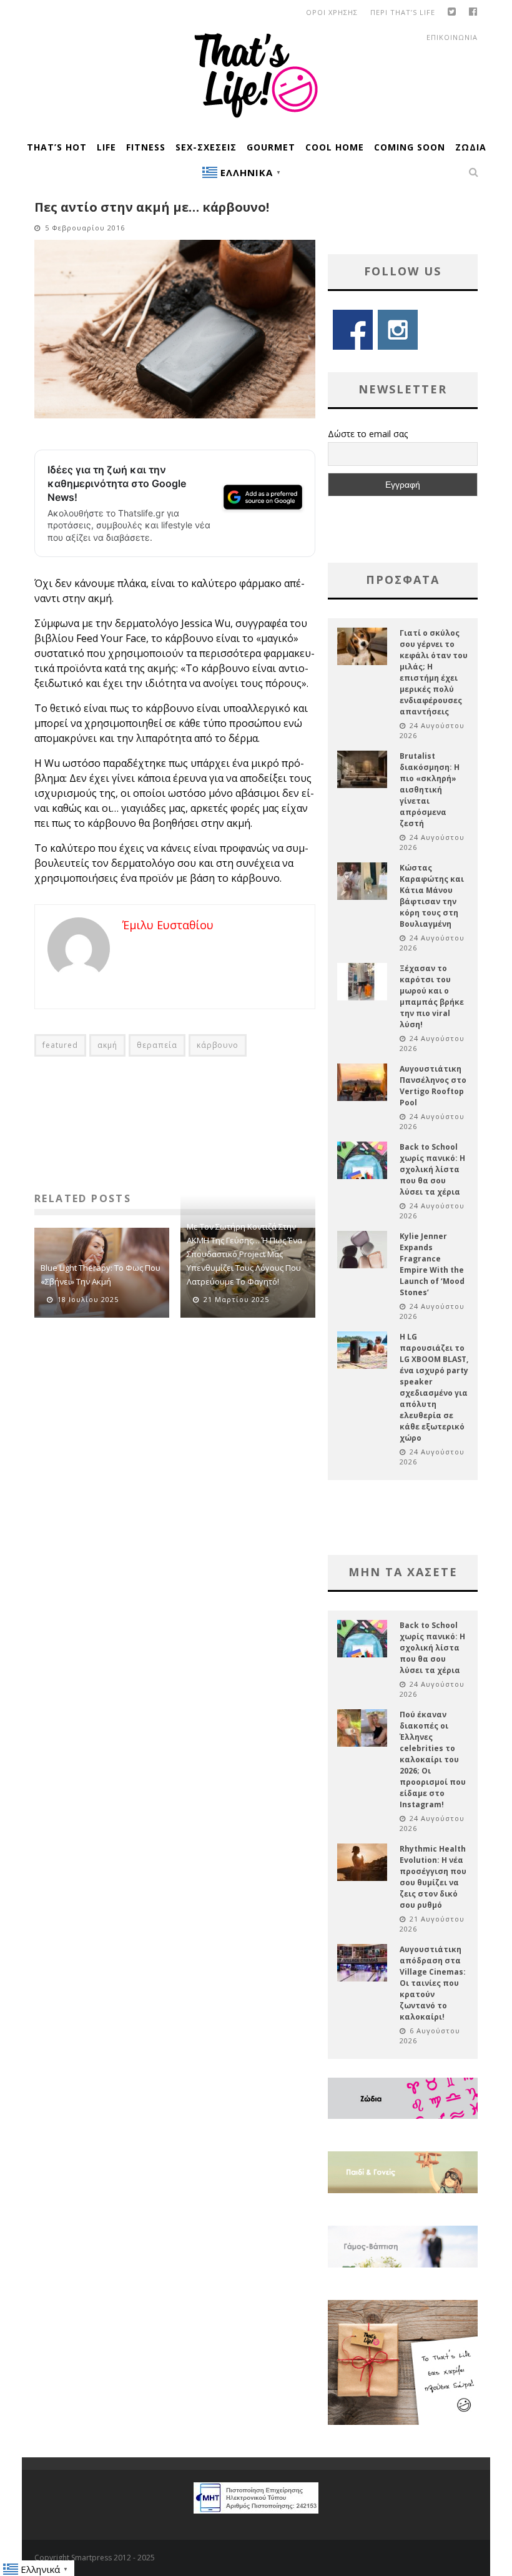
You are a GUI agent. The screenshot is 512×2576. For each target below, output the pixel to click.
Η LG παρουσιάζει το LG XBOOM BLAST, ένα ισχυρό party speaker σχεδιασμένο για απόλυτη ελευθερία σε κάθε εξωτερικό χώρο (434, 1387)
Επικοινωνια (452, 37)
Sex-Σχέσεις (206, 147)
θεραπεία (157, 1045)
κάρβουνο (218, 1045)
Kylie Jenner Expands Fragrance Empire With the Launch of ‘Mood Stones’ (432, 1264)
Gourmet (271, 147)
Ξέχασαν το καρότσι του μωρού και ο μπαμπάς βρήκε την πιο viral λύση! (432, 996)
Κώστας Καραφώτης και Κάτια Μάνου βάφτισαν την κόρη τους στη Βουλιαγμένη (432, 896)
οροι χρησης (332, 12)
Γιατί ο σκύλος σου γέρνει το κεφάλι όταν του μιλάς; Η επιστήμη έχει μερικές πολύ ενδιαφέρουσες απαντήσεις (434, 672)
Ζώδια (471, 147)
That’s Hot (57, 147)
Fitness (146, 147)
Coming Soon (410, 147)
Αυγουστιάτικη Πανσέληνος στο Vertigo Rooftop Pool (433, 1086)
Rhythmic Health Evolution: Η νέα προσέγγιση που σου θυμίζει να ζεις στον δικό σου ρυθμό (433, 1877)
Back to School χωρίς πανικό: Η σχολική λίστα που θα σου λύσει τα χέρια (432, 1169)
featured (60, 1045)
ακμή (107, 1045)
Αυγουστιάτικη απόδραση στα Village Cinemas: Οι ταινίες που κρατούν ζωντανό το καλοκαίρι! (433, 1983)
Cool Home (335, 147)
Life (106, 147)
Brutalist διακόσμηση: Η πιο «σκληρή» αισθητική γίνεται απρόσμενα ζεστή (430, 790)
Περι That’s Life (403, 12)
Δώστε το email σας (368, 434)
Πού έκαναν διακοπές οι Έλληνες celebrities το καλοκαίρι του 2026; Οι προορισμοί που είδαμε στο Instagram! (433, 1759)
